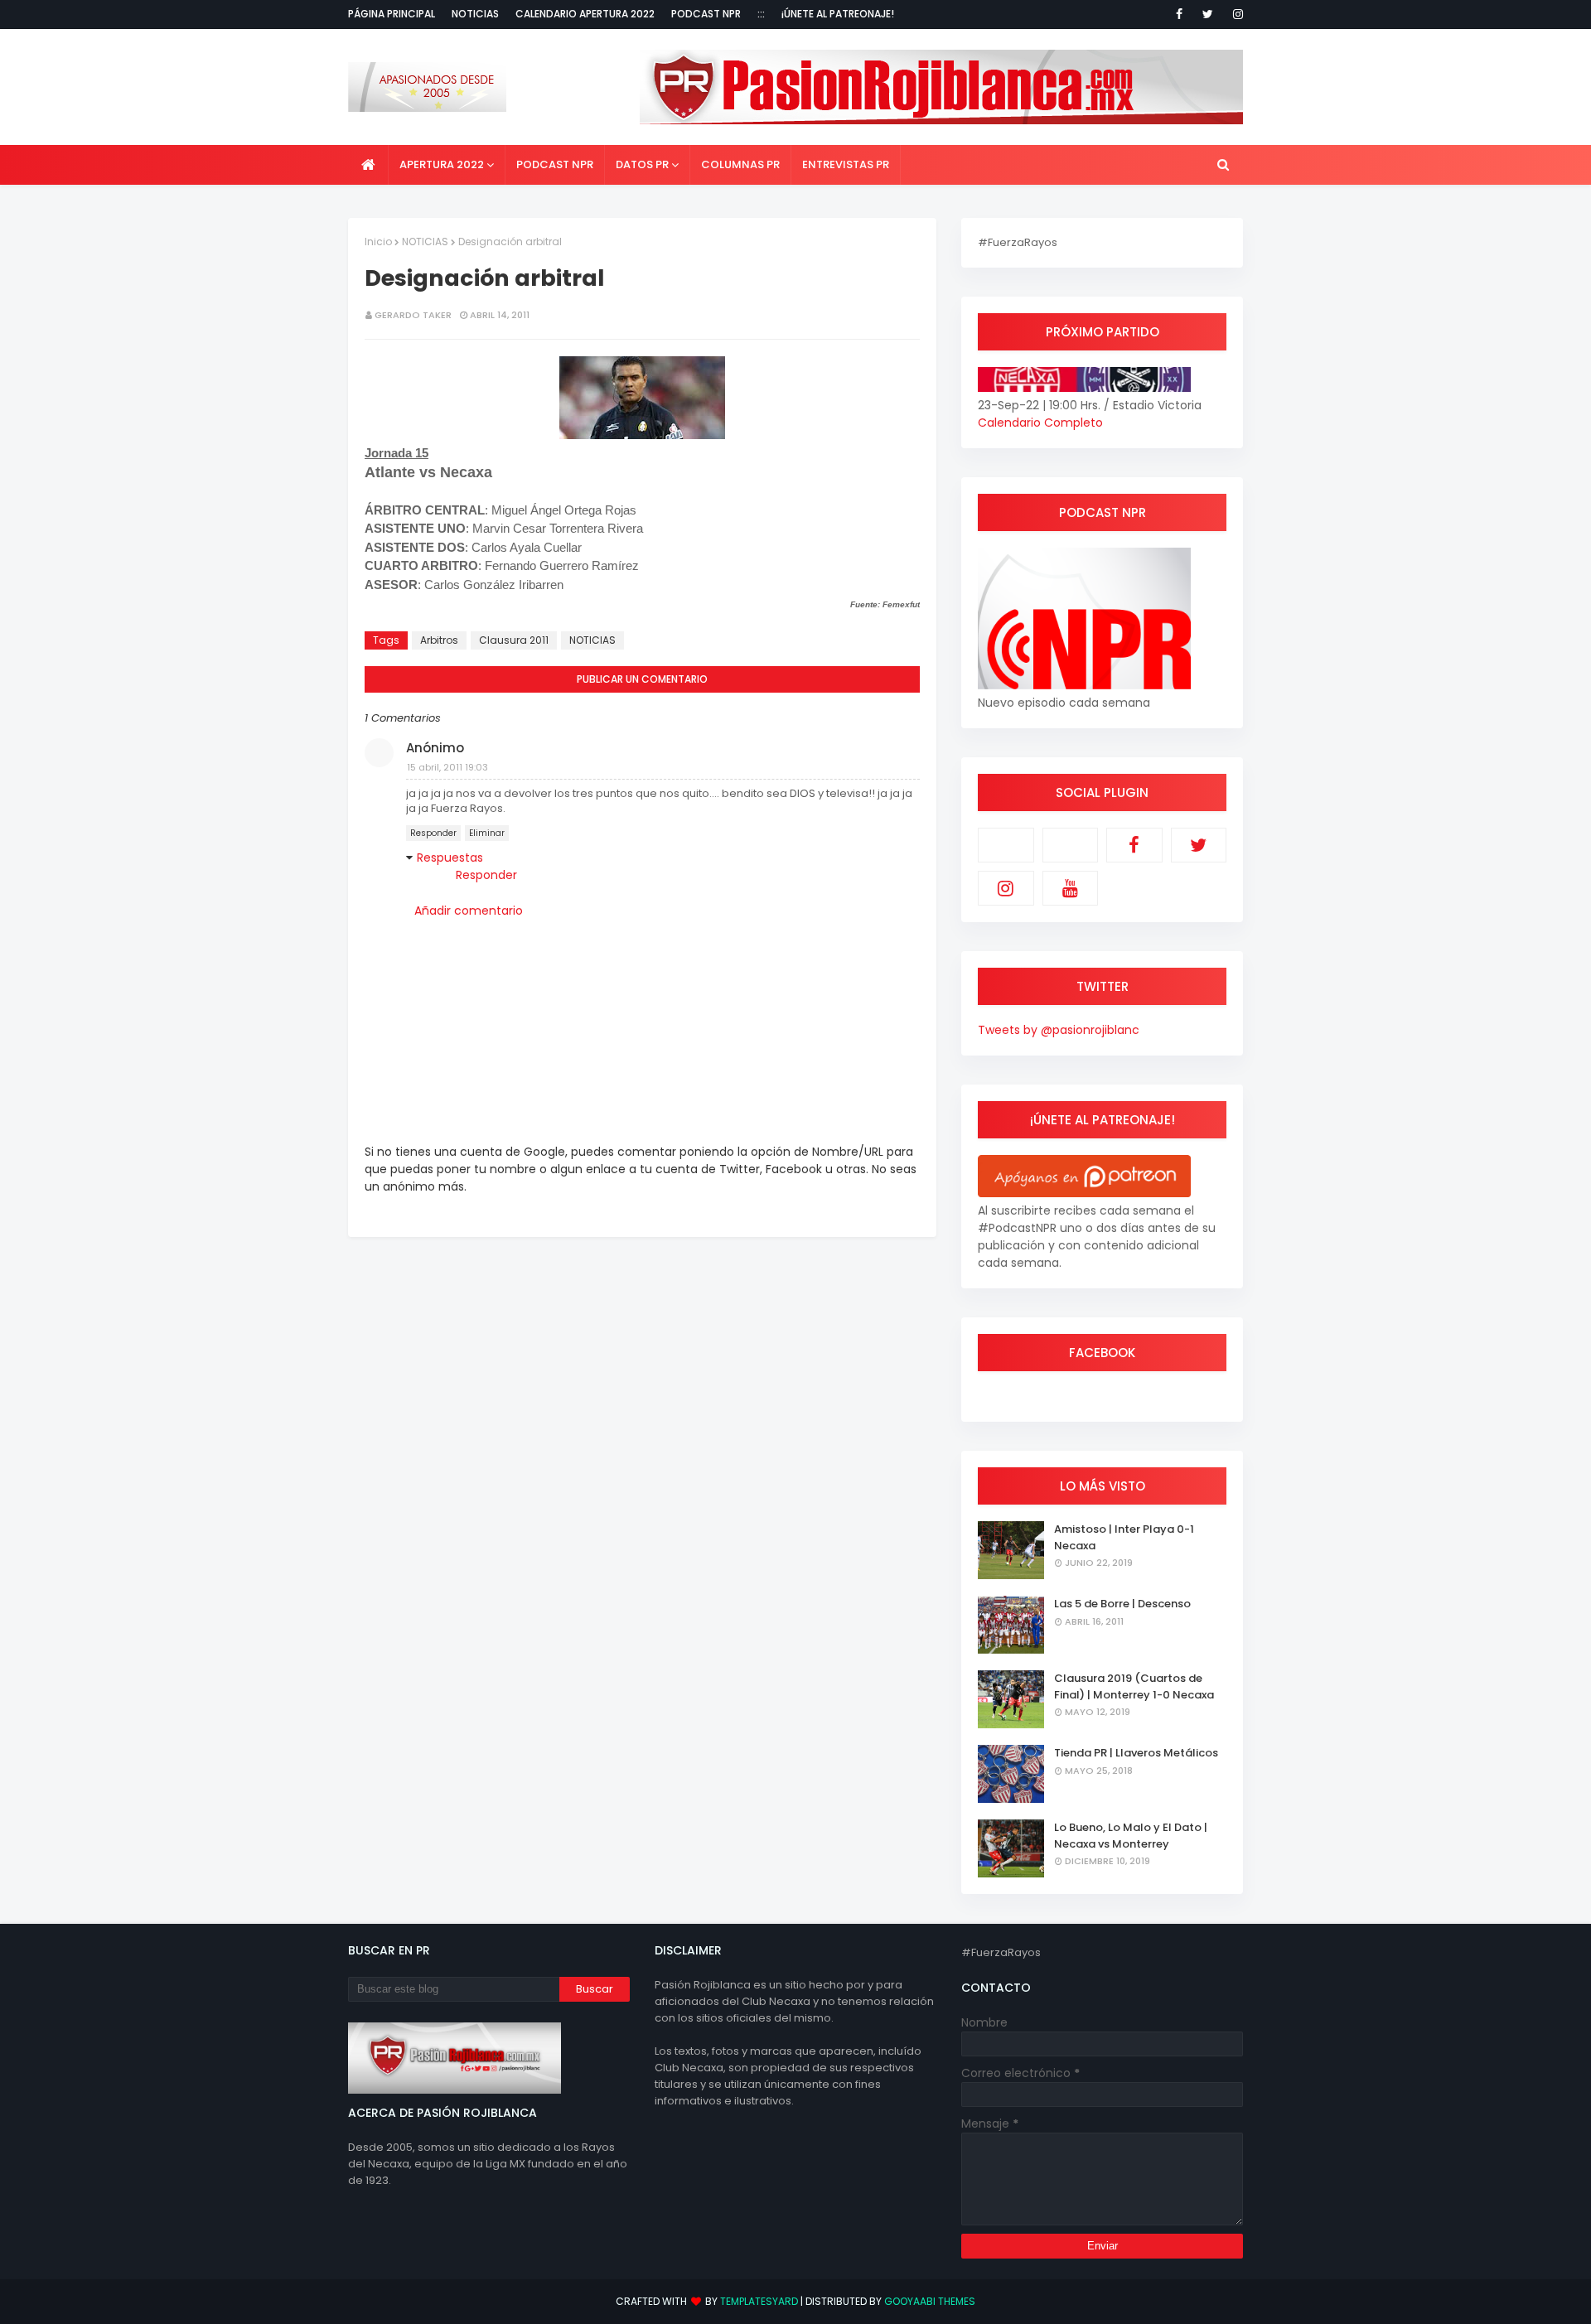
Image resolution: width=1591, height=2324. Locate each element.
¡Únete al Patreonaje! (838, 14)
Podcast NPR (706, 14)
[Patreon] (1006, 845)
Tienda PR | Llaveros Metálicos (1136, 1753)
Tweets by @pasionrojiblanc (1059, 1030)
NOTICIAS (425, 242)
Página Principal (392, 14)
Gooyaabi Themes (930, 2301)
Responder (433, 833)
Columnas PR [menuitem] (740, 164)
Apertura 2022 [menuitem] (442, 164)
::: (761, 14)
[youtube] (1071, 888)
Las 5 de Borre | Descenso (1122, 1604)
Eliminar (487, 833)
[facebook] (1179, 14)
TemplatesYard (759, 2301)
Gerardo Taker (413, 315)
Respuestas (450, 858)
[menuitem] (368, 165)
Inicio (378, 242)
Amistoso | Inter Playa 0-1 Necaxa (1124, 1537)
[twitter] (1208, 14)
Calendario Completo (1040, 423)
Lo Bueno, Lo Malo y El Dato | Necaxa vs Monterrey (1131, 1836)
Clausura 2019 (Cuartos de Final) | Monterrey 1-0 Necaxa (1134, 1686)
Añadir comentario (469, 911)
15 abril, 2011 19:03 (447, 767)
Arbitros (439, 640)
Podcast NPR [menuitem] (555, 164)
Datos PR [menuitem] (642, 164)
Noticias (475, 14)
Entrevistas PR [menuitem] (846, 164)
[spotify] (1071, 845)
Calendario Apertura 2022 (585, 14)
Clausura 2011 (514, 640)
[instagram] (1235, 14)
